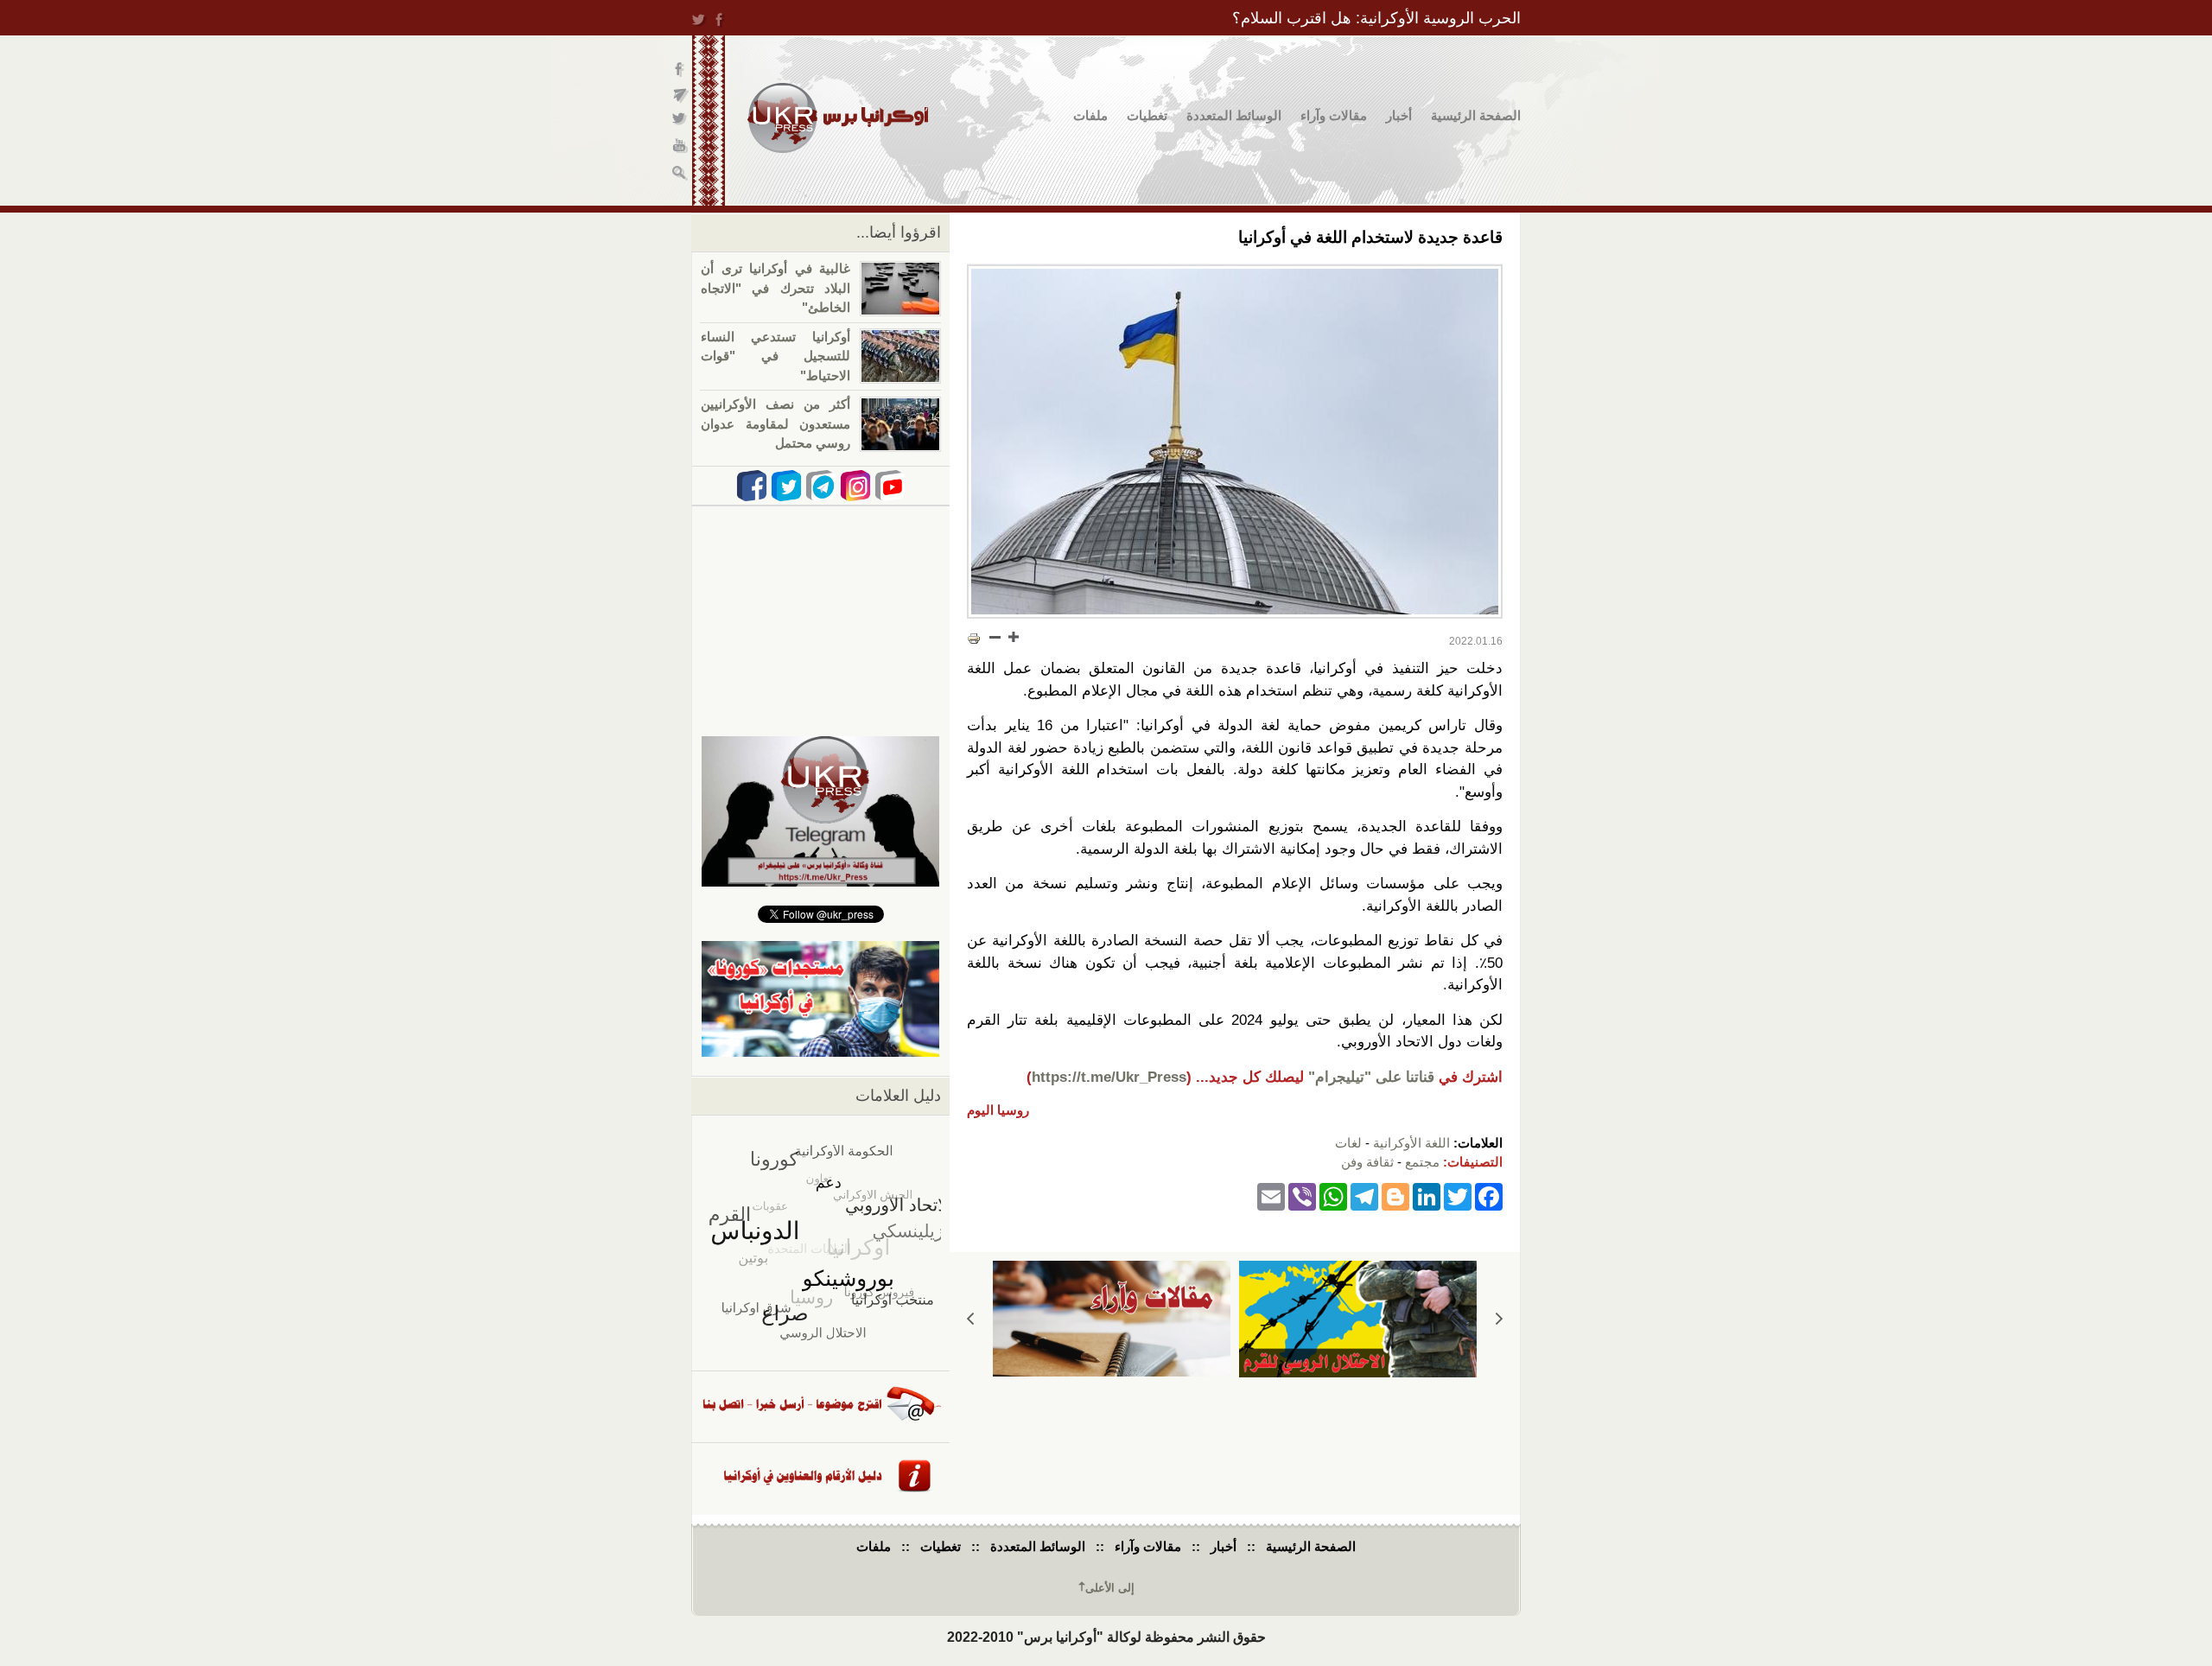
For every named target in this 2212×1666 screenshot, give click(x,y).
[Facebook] (1489, 1196)
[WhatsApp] (1333, 1196)
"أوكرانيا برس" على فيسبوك (680, 70)
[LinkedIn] (1427, 1196)
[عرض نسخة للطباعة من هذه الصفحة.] (974, 639)
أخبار (1399, 115)
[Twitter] (1458, 1196)
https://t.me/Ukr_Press (1109, 1077)
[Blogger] (1395, 1196)
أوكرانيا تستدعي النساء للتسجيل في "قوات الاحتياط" (775, 356)
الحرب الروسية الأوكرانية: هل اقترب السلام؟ (1376, 18)
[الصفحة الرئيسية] (838, 118)
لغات (1348, 1143)
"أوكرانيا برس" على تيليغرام (680, 95)
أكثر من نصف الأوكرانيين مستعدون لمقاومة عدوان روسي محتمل (775, 423)
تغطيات (1147, 115)
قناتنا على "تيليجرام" (1371, 1077)
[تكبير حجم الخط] (1013, 637)
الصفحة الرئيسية (1476, 115)
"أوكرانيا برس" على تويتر (680, 121)
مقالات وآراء (1334, 115)
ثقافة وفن (1367, 1162)
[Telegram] (1364, 1196)
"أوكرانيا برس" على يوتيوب (680, 147)
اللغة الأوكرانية (1411, 1143)
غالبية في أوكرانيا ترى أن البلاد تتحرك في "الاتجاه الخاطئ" (775, 288)
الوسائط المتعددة (1234, 115)
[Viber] (1302, 1196)
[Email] (1271, 1196)
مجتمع (1422, 1162)
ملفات (1090, 115)
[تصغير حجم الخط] (995, 637)
